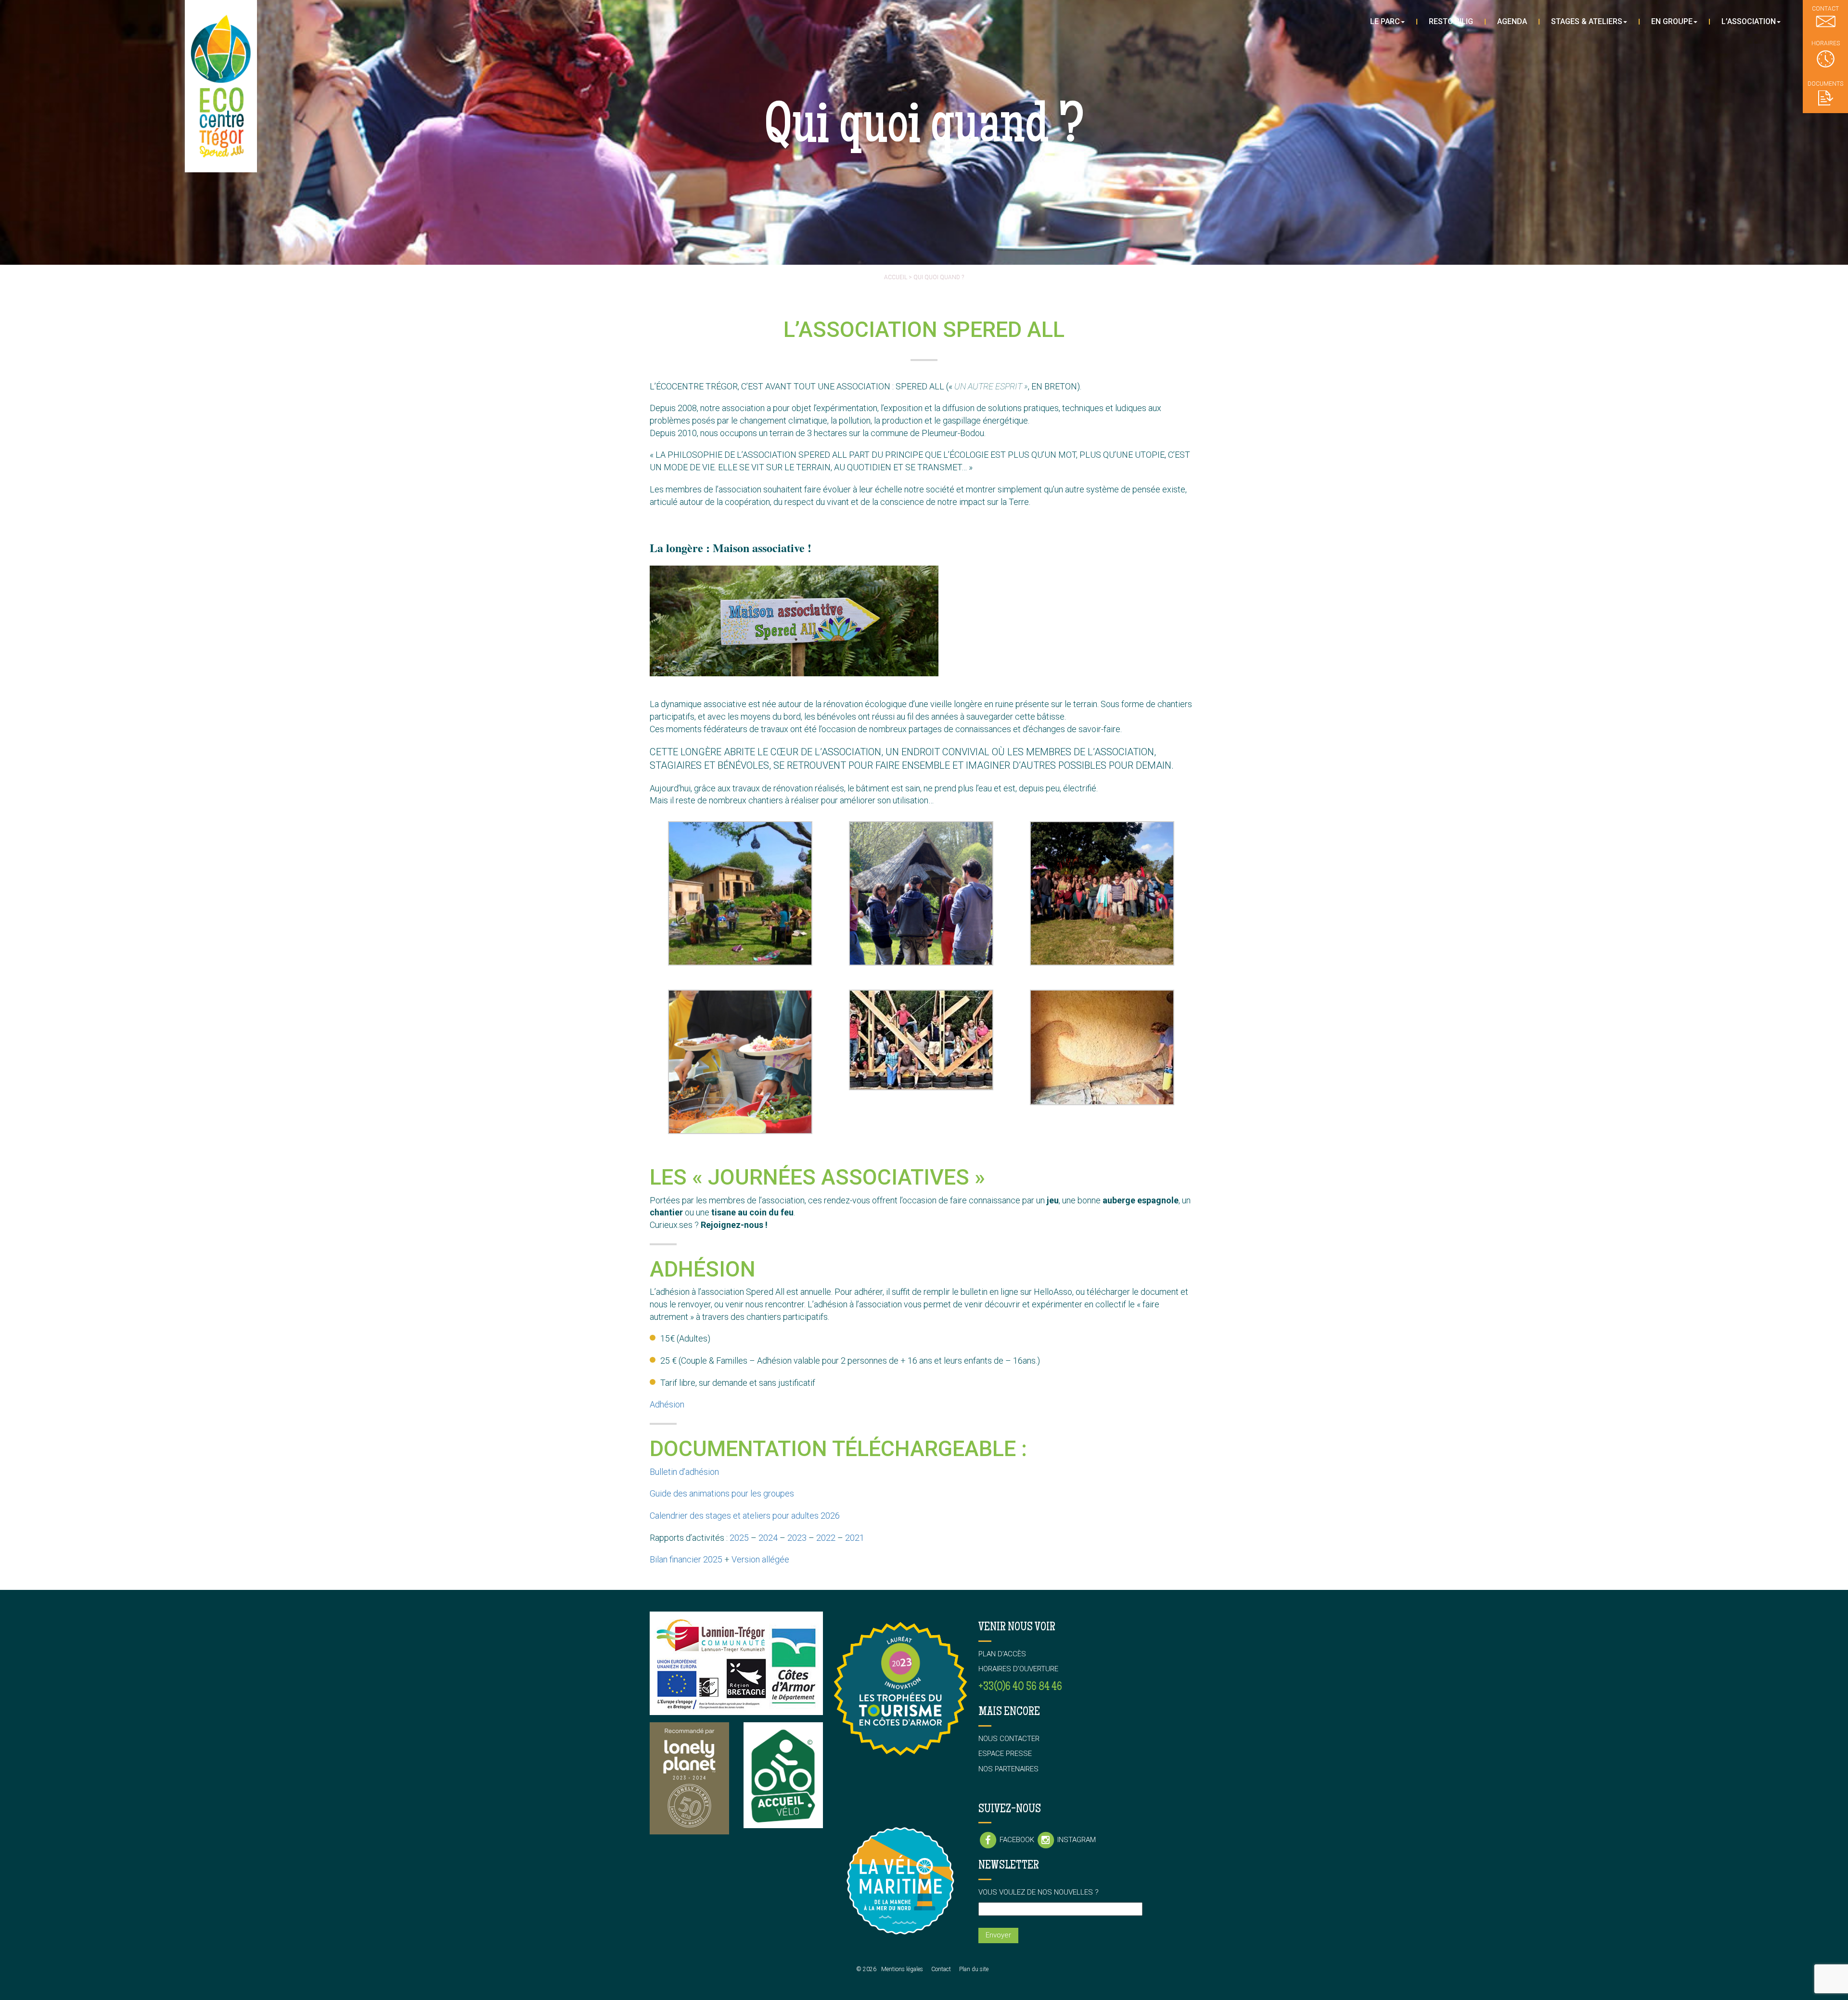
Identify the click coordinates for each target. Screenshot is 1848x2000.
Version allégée (760, 1559)
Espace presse (1005, 1754)
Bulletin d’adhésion (684, 1472)
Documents (1825, 84)
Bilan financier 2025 (686, 1559)
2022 (826, 1538)
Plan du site (974, 1969)
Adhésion (667, 1404)
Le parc (1385, 21)
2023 (797, 1538)
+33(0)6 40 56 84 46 (1020, 1687)
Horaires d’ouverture (1018, 1669)
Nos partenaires (1008, 1769)
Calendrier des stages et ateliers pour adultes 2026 (745, 1516)
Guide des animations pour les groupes (722, 1493)
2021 (855, 1538)
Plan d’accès (1002, 1654)
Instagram (1076, 1840)
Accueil (896, 277)
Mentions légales (902, 1969)
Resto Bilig (1451, 21)
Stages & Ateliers (1587, 21)
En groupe (1672, 21)
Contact (941, 1969)
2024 (768, 1538)
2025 (739, 1538)
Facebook (1017, 1840)
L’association (1749, 21)
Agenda (1512, 21)
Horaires (1826, 43)
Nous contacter (1009, 1739)
